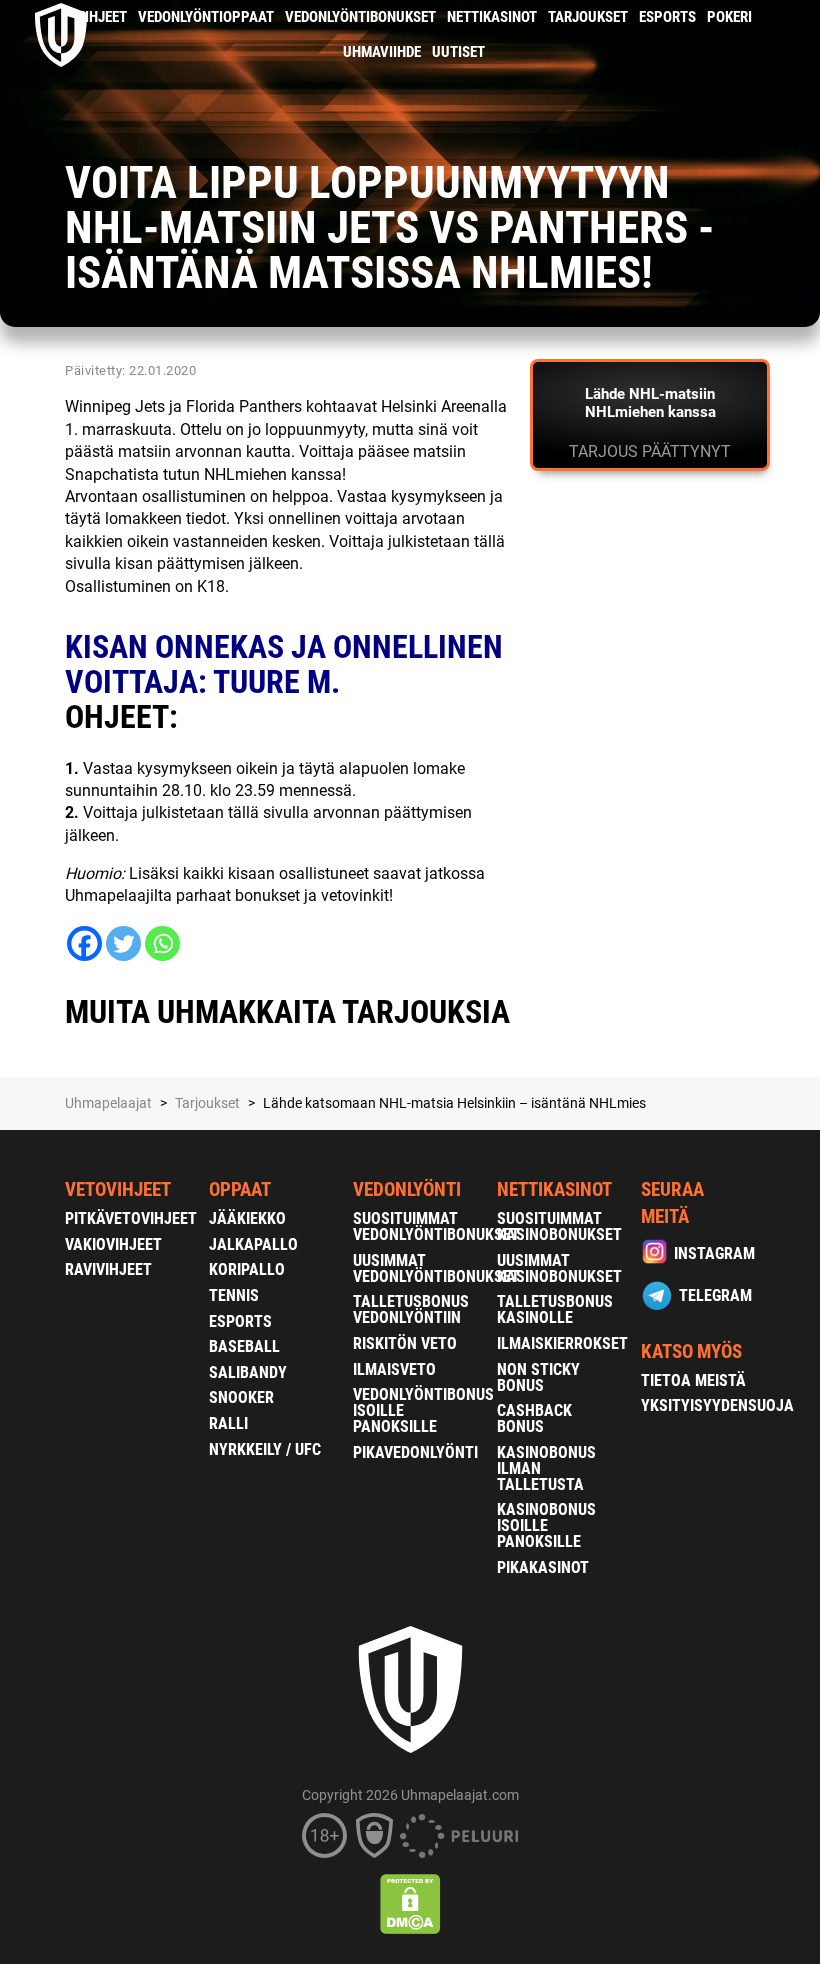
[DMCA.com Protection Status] (410, 1904)
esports (667, 17)
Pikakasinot (543, 1567)
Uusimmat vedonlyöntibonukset (436, 1268)
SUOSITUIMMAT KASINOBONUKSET (559, 1226)
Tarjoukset (588, 17)
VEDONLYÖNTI (407, 1189)
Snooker (241, 1397)
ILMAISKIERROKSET (562, 1343)
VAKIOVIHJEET (113, 1244)
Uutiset (458, 52)
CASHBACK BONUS (534, 1418)
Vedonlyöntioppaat (206, 17)
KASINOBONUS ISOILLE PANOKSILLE (546, 1525)
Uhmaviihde (382, 52)
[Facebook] (84, 943)
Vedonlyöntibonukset (360, 17)
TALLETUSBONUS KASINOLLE (555, 1309)
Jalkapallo (253, 1244)
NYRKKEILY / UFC (265, 1449)
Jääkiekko (247, 1218)
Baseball (244, 1346)
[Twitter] (123, 943)
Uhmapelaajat (108, 1103)
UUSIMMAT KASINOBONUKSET (559, 1268)
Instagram (714, 1253)
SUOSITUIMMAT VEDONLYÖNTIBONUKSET (436, 1226)
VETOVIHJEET (118, 1189)
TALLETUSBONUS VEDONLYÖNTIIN (411, 1309)
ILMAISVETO (394, 1369)
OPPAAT (240, 1189)
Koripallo (247, 1269)
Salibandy (248, 1372)
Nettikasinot (492, 17)
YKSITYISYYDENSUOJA (717, 1405)
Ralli (228, 1423)
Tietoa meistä (693, 1380)
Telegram (715, 1295)
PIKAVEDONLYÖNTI (415, 1452)
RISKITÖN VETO (405, 1343)
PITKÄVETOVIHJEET (131, 1218)
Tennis (234, 1295)
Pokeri (729, 17)
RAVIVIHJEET (108, 1269)
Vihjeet (101, 17)
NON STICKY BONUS (538, 1377)
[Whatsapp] (162, 943)
